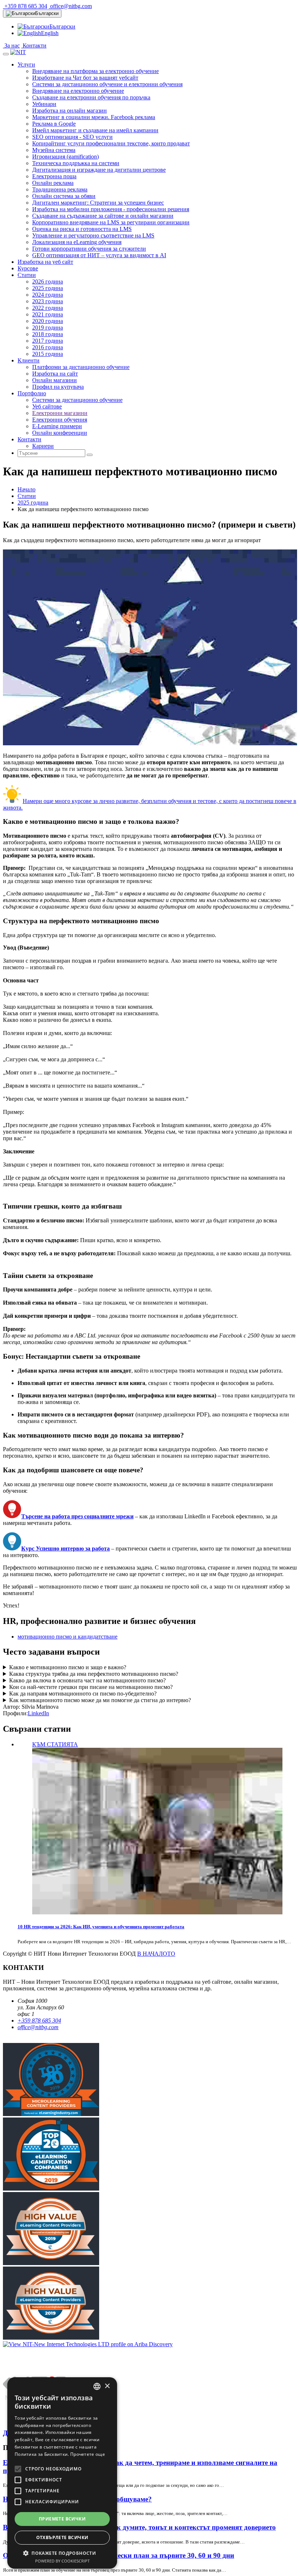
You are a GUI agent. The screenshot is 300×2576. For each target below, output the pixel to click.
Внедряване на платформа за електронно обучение (95, 71)
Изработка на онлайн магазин (70, 111)
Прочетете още (88, 2454)
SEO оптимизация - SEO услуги (72, 137)
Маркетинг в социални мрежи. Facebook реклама (94, 117)
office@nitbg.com (70, 6)
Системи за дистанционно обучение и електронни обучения (107, 84)
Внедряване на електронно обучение (78, 91)
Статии (27, 275)
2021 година (48, 314)
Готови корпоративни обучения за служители (89, 249)
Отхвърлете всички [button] (62, 2537)
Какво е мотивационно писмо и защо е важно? (68, 1667)
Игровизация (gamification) (65, 157)
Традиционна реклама (60, 189)
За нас (11, 45)
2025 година (48, 288)
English (50, 33)
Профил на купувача (58, 387)
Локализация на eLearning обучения (77, 242)
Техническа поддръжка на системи (76, 163)
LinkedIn (38, 1713)
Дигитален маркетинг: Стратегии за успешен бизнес (98, 203)
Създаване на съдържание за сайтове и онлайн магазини (103, 216)
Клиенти (29, 360)
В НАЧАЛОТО (156, 1954)
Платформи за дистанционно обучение (81, 367)
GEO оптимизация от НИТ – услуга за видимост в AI (99, 255)
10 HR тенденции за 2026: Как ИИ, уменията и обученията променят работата (101, 1927)
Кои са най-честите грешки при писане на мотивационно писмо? (91, 1687)
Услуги (26, 64)
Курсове (28, 268)
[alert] (62, 2473)
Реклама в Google (54, 124)
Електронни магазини (60, 413)
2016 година (48, 347)
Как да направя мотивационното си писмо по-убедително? (83, 1694)
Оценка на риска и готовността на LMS (82, 229)
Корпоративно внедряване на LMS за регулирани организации (111, 222)
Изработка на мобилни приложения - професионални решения (111, 209)
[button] (62, 2553)
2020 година (48, 321)
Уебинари (44, 104)
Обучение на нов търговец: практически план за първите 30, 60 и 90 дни (119, 2555)
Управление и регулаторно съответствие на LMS (93, 235)
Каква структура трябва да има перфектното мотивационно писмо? (94, 1674)
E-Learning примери (57, 426)
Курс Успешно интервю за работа (65, 1548)
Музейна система (54, 150)
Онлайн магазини (55, 380)
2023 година (48, 301)
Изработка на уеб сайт (45, 262)
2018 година (48, 334)
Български (47, 13)
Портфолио (32, 393)
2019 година (48, 328)
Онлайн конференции (60, 433)
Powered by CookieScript (62, 2561)
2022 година (48, 308)
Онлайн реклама (53, 183)
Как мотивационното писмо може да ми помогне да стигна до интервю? (100, 1700)
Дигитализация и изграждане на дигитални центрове (99, 170)
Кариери (43, 446)
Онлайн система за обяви (64, 196)
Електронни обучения (60, 420)
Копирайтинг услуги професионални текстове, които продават (111, 143)
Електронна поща (54, 176)
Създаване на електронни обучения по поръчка (91, 97)
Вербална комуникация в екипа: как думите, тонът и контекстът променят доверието (139, 2527)
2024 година (48, 295)
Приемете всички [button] (62, 2519)
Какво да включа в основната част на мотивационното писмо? (87, 1680)
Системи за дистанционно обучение (77, 400)
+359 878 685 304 (25, 6)
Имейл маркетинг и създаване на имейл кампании (95, 130)
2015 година (48, 354)
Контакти (34, 45)
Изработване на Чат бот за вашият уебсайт (85, 78)
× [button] (107, 2386)
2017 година (48, 341)
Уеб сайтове (47, 406)
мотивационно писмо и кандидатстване (67, 1637)
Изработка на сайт (55, 374)
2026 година (48, 281)
